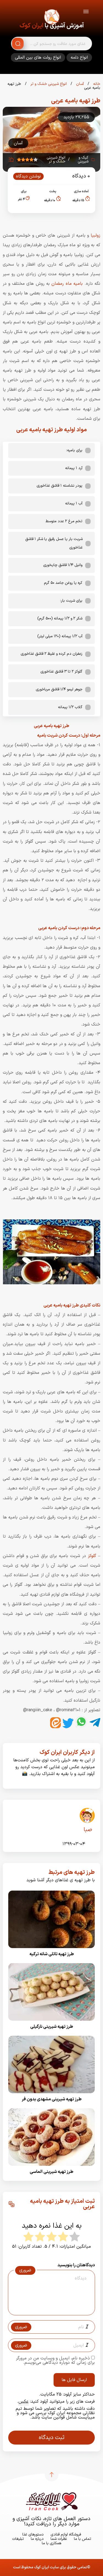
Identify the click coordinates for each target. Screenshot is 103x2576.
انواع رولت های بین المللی (38, 58)
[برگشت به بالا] (52, 2475)
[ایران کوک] (52, 18)
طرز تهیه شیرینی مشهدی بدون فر (52, 2099)
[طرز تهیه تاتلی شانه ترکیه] (51, 1950)
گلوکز (92, 1556)
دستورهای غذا (33, 2535)
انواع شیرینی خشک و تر (48, 84)
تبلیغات (18, 2539)
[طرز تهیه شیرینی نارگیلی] (51, 2022)
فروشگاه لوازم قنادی (66, 2535)
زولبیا (95, 236)
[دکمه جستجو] (18, 44)
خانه (96, 84)
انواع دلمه (79, 58)
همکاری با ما (51, 2543)
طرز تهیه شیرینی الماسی (51, 2172)
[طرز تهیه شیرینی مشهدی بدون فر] (51, 2095)
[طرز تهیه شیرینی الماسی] (51, 2167)
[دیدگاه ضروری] (49, 2310)
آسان (79, 84)
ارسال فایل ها (74, 2380)
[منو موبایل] (86, 12)
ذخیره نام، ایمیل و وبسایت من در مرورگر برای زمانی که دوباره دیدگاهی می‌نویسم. (55, 2360)
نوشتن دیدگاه (28, 176)
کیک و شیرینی (83, 160)
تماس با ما (83, 2539)
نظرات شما (59, 2539)
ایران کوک (31, 26)
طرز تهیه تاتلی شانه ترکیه (52, 1954)
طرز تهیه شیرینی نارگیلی (52, 2027)
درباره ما (37, 2539)
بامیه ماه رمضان (67, 284)
